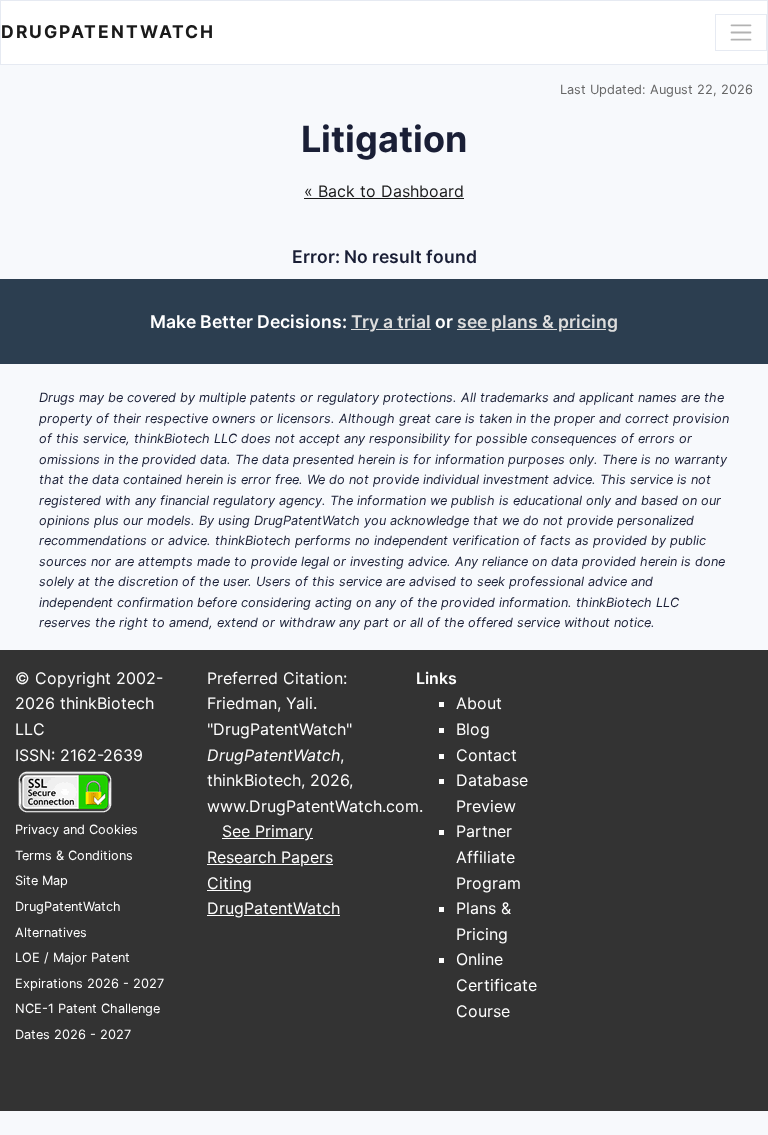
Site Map (41, 880)
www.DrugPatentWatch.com (313, 806)
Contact (486, 755)
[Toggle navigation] (741, 32)
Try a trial (391, 321)
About (479, 703)
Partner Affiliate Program (488, 856)
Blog (473, 729)
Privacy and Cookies (76, 829)
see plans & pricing (537, 321)
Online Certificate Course (496, 984)
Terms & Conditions (74, 855)
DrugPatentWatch (108, 31)
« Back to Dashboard (384, 191)
